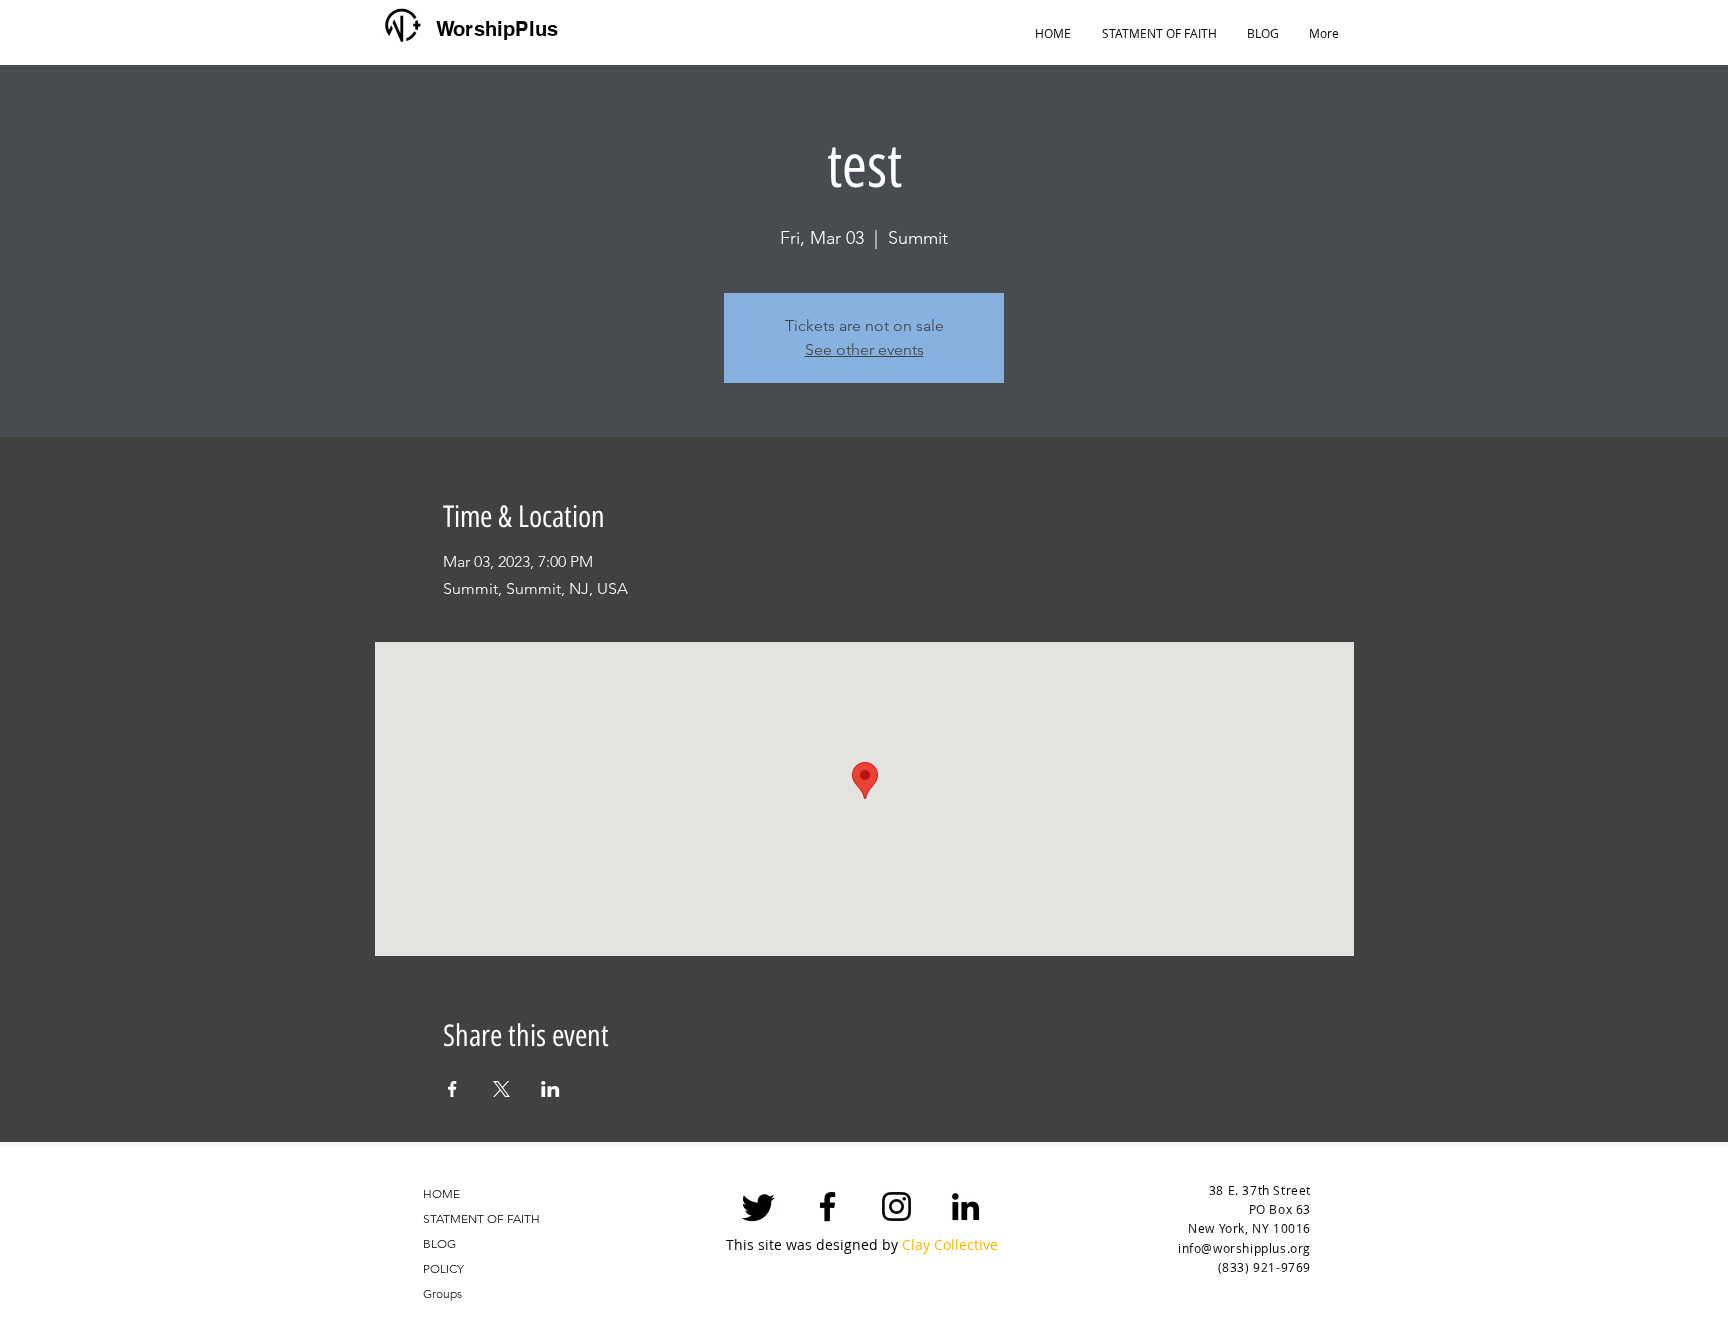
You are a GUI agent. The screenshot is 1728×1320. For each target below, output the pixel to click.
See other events (864, 349)
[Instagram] (896, 1206)
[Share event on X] (501, 1089)
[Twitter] (758, 1206)
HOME (441, 1193)
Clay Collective (950, 1244)
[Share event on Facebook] (452, 1089)
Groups (442, 1293)
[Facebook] (827, 1206)
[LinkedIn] (965, 1206)
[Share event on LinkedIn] (550, 1089)
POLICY (443, 1268)
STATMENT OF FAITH (481, 1218)
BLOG (439, 1243)
